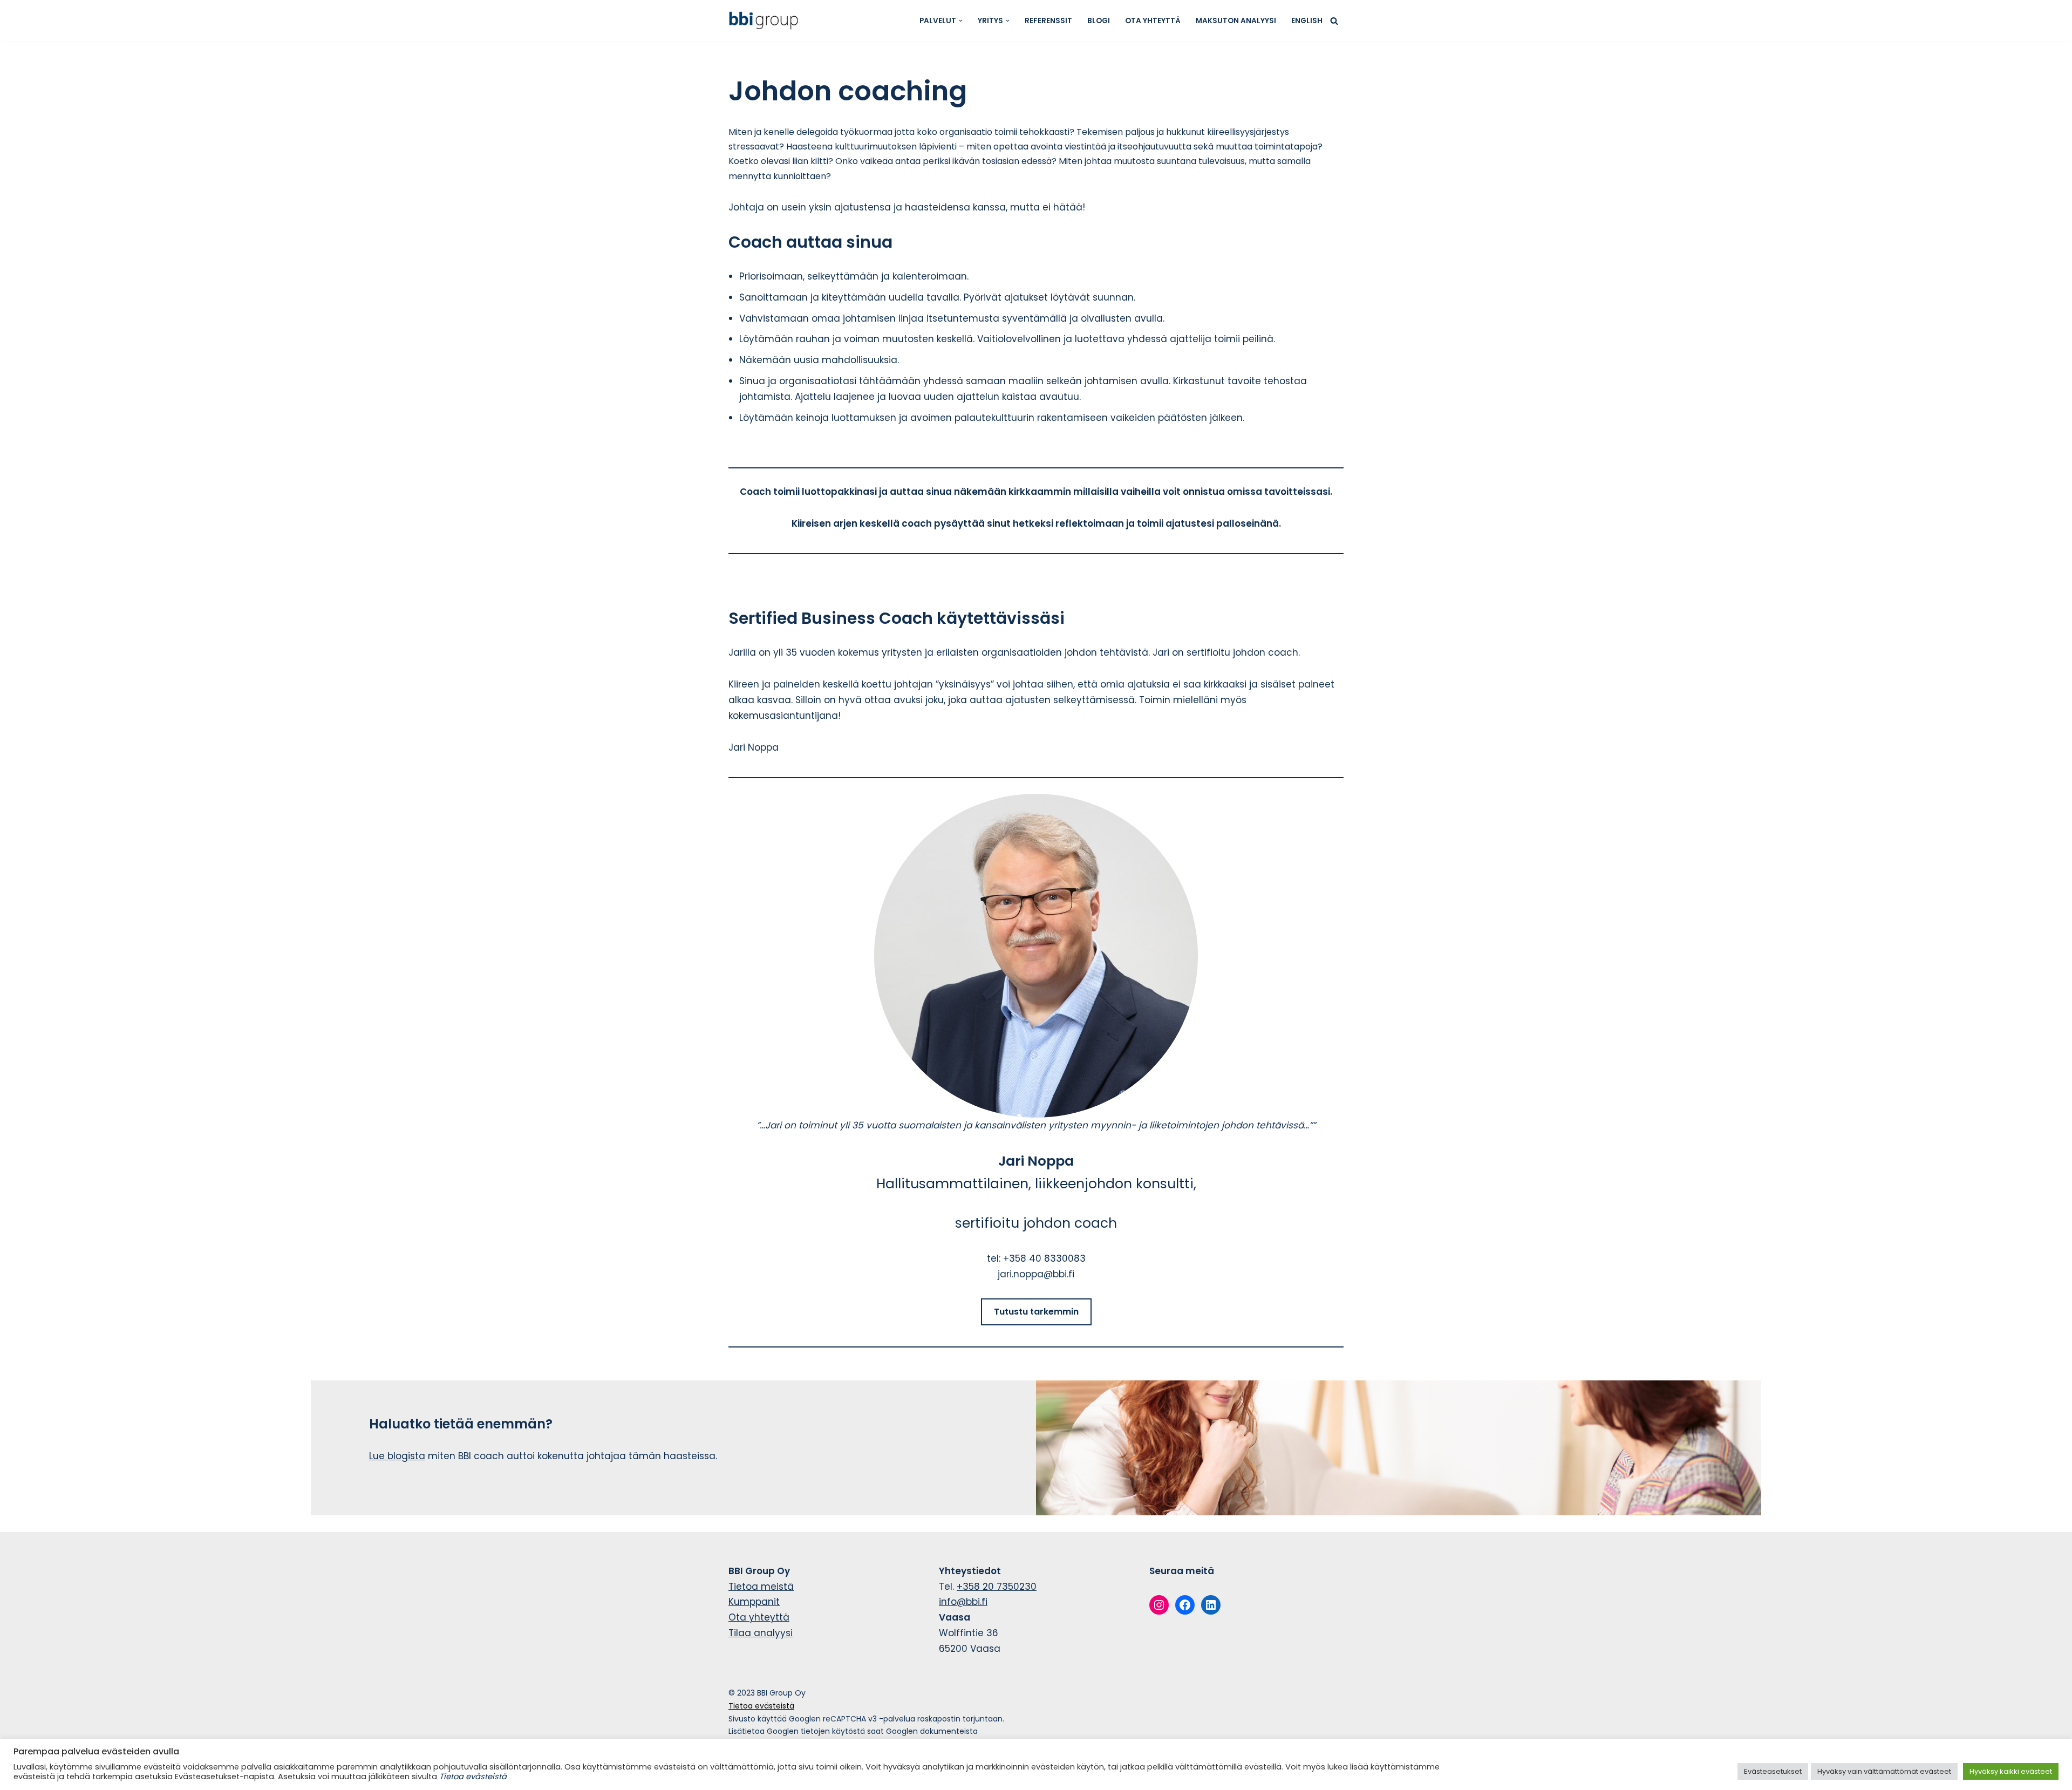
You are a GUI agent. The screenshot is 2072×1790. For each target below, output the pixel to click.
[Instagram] (1159, 1605)
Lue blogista (397, 1456)
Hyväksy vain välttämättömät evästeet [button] (1884, 1771)
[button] (961, 21)
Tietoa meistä (761, 1587)
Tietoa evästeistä (761, 1706)
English (1307, 21)
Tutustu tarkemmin (1036, 1312)
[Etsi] (1334, 21)
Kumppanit (754, 1602)
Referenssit (1048, 21)
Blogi (1099, 21)
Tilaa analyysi (761, 1633)
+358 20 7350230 (997, 1587)
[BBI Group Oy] (766, 21)
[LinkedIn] (1211, 1605)
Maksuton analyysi (1236, 21)
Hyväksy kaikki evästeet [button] (2011, 1771)
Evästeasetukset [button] (1773, 1771)
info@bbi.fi (963, 1602)
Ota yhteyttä (1153, 21)
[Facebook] (1185, 1605)
